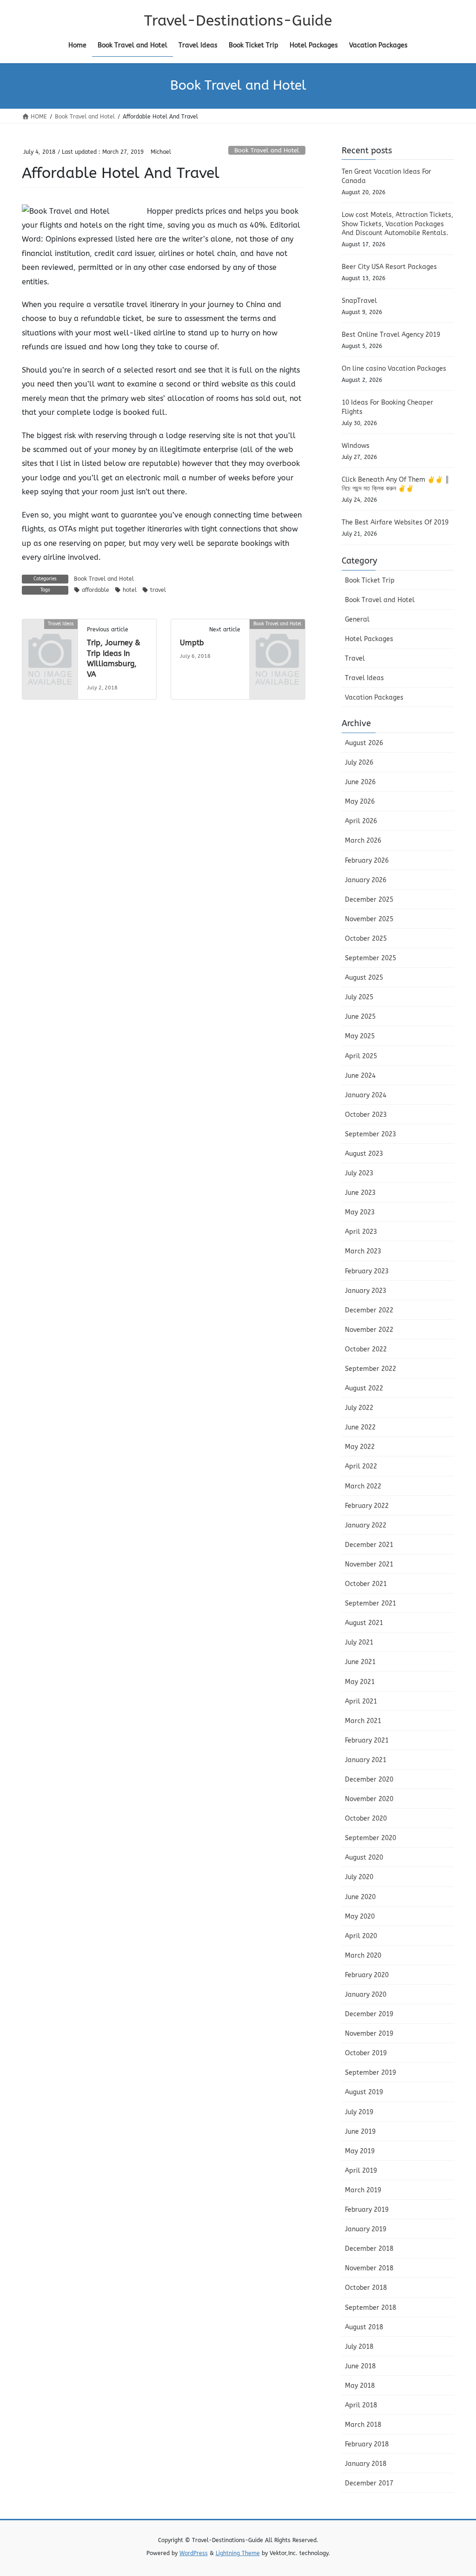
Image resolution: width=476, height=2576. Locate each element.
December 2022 (369, 1310)
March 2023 (363, 1251)
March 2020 (363, 1956)
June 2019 (360, 2132)
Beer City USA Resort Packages (389, 267)
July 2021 (359, 1642)
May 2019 (360, 2151)
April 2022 (361, 1466)
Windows (356, 446)
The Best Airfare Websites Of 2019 (395, 522)
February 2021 (367, 1740)
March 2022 (363, 1486)
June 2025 (360, 1017)
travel (158, 590)
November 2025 (369, 919)
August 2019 (364, 2092)
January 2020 (366, 1995)
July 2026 (359, 763)
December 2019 (369, 2014)
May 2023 (360, 1212)
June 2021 (360, 1662)
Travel (355, 659)
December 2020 (369, 1780)
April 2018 (361, 2405)
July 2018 (359, 2347)
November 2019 (369, 2034)
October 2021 (366, 1584)
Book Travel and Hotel (267, 150)
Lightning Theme (238, 2553)
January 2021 (366, 1760)
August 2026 (364, 743)
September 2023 (370, 1134)
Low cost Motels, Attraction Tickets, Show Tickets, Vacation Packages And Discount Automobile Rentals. (397, 224)
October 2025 (366, 939)
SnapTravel (359, 301)
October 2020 (366, 1819)
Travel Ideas (364, 678)
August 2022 (364, 1388)
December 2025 (369, 900)
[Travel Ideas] (50, 636)
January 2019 (366, 2229)
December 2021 (369, 1545)
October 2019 (366, 2053)
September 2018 (370, 2308)
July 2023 (359, 1173)
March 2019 (363, 2190)
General (357, 619)
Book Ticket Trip (370, 580)
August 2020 (364, 1858)
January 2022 (366, 1525)
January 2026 (366, 880)
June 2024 (360, 1076)
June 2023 (360, 1193)
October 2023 (366, 1115)
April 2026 (361, 821)
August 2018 (364, 2327)
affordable (96, 590)
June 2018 (360, 2366)
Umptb (192, 643)
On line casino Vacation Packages (394, 369)
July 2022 (359, 1408)
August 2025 (364, 978)
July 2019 (359, 2112)
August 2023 (364, 1154)
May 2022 (360, 1447)
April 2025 (361, 1056)
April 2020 (361, 1936)
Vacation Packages (374, 698)
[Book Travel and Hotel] (277, 636)
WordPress (194, 2553)
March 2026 (363, 841)
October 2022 (366, 1349)
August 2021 (364, 1623)
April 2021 (361, 1701)
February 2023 (367, 1271)
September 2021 (370, 1603)
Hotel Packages (369, 639)
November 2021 (369, 1564)
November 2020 (369, 1799)
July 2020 (359, 1877)
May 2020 (360, 1917)
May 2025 (360, 1036)
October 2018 (366, 2288)
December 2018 (369, 2249)
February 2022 (367, 1506)
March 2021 (363, 1721)
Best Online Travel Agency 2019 (391, 335)
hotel (130, 590)
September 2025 (370, 958)
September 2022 (370, 1369)
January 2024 (366, 1095)
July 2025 (359, 997)
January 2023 (366, 1291)
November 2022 (369, 1330)
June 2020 (360, 1897)
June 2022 (360, 1427)
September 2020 (370, 1838)
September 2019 (370, 2073)
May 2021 (360, 1682)
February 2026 (367, 861)
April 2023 (361, 1232)
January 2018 (366, 2464)
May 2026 (360, 802)
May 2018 (360, 2386)
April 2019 (361, 2171)
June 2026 (360, 782)
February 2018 (367, 2444)
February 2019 (367, 2210)
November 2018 (369, 2268)
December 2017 (369, 2483)
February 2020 (367, 1975)
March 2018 (363, 2425)
